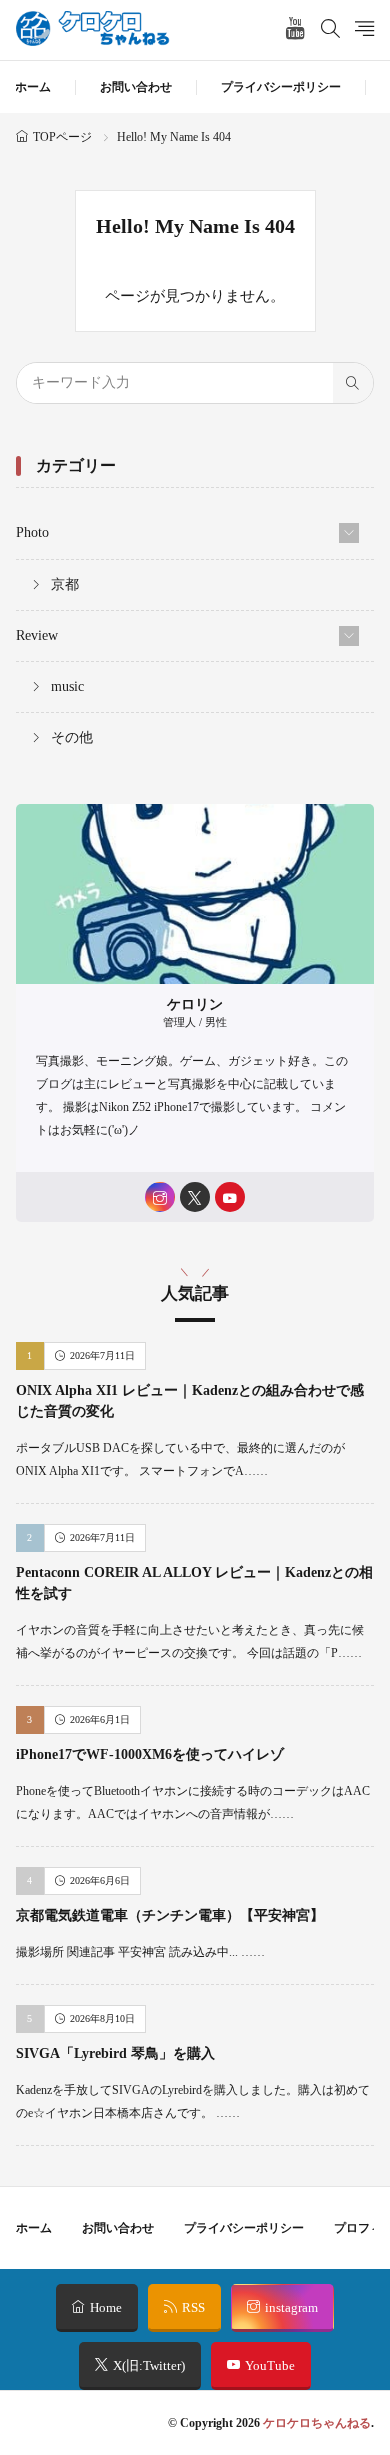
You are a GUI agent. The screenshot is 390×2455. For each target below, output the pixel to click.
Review (37, 635)
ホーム (33, 87)
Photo (32, 532)
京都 (65, 584)
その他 (72, 737)
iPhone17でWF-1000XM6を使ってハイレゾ (150, 1754)
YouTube (270, 2365)
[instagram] (160, 1197)
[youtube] (230, 1197)
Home (106, 2307)
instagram (291, 2307)
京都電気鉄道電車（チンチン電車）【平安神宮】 (170, 1915)
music (67, 686)
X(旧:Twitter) (149, 2365)
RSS (193, 2307)
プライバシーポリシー (281, 87)
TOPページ (62, 137)
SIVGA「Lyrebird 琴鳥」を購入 (115, 2053)
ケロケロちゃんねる (317, 2423)
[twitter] (195, 1197)
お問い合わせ (136, 87)
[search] (353, 383)
